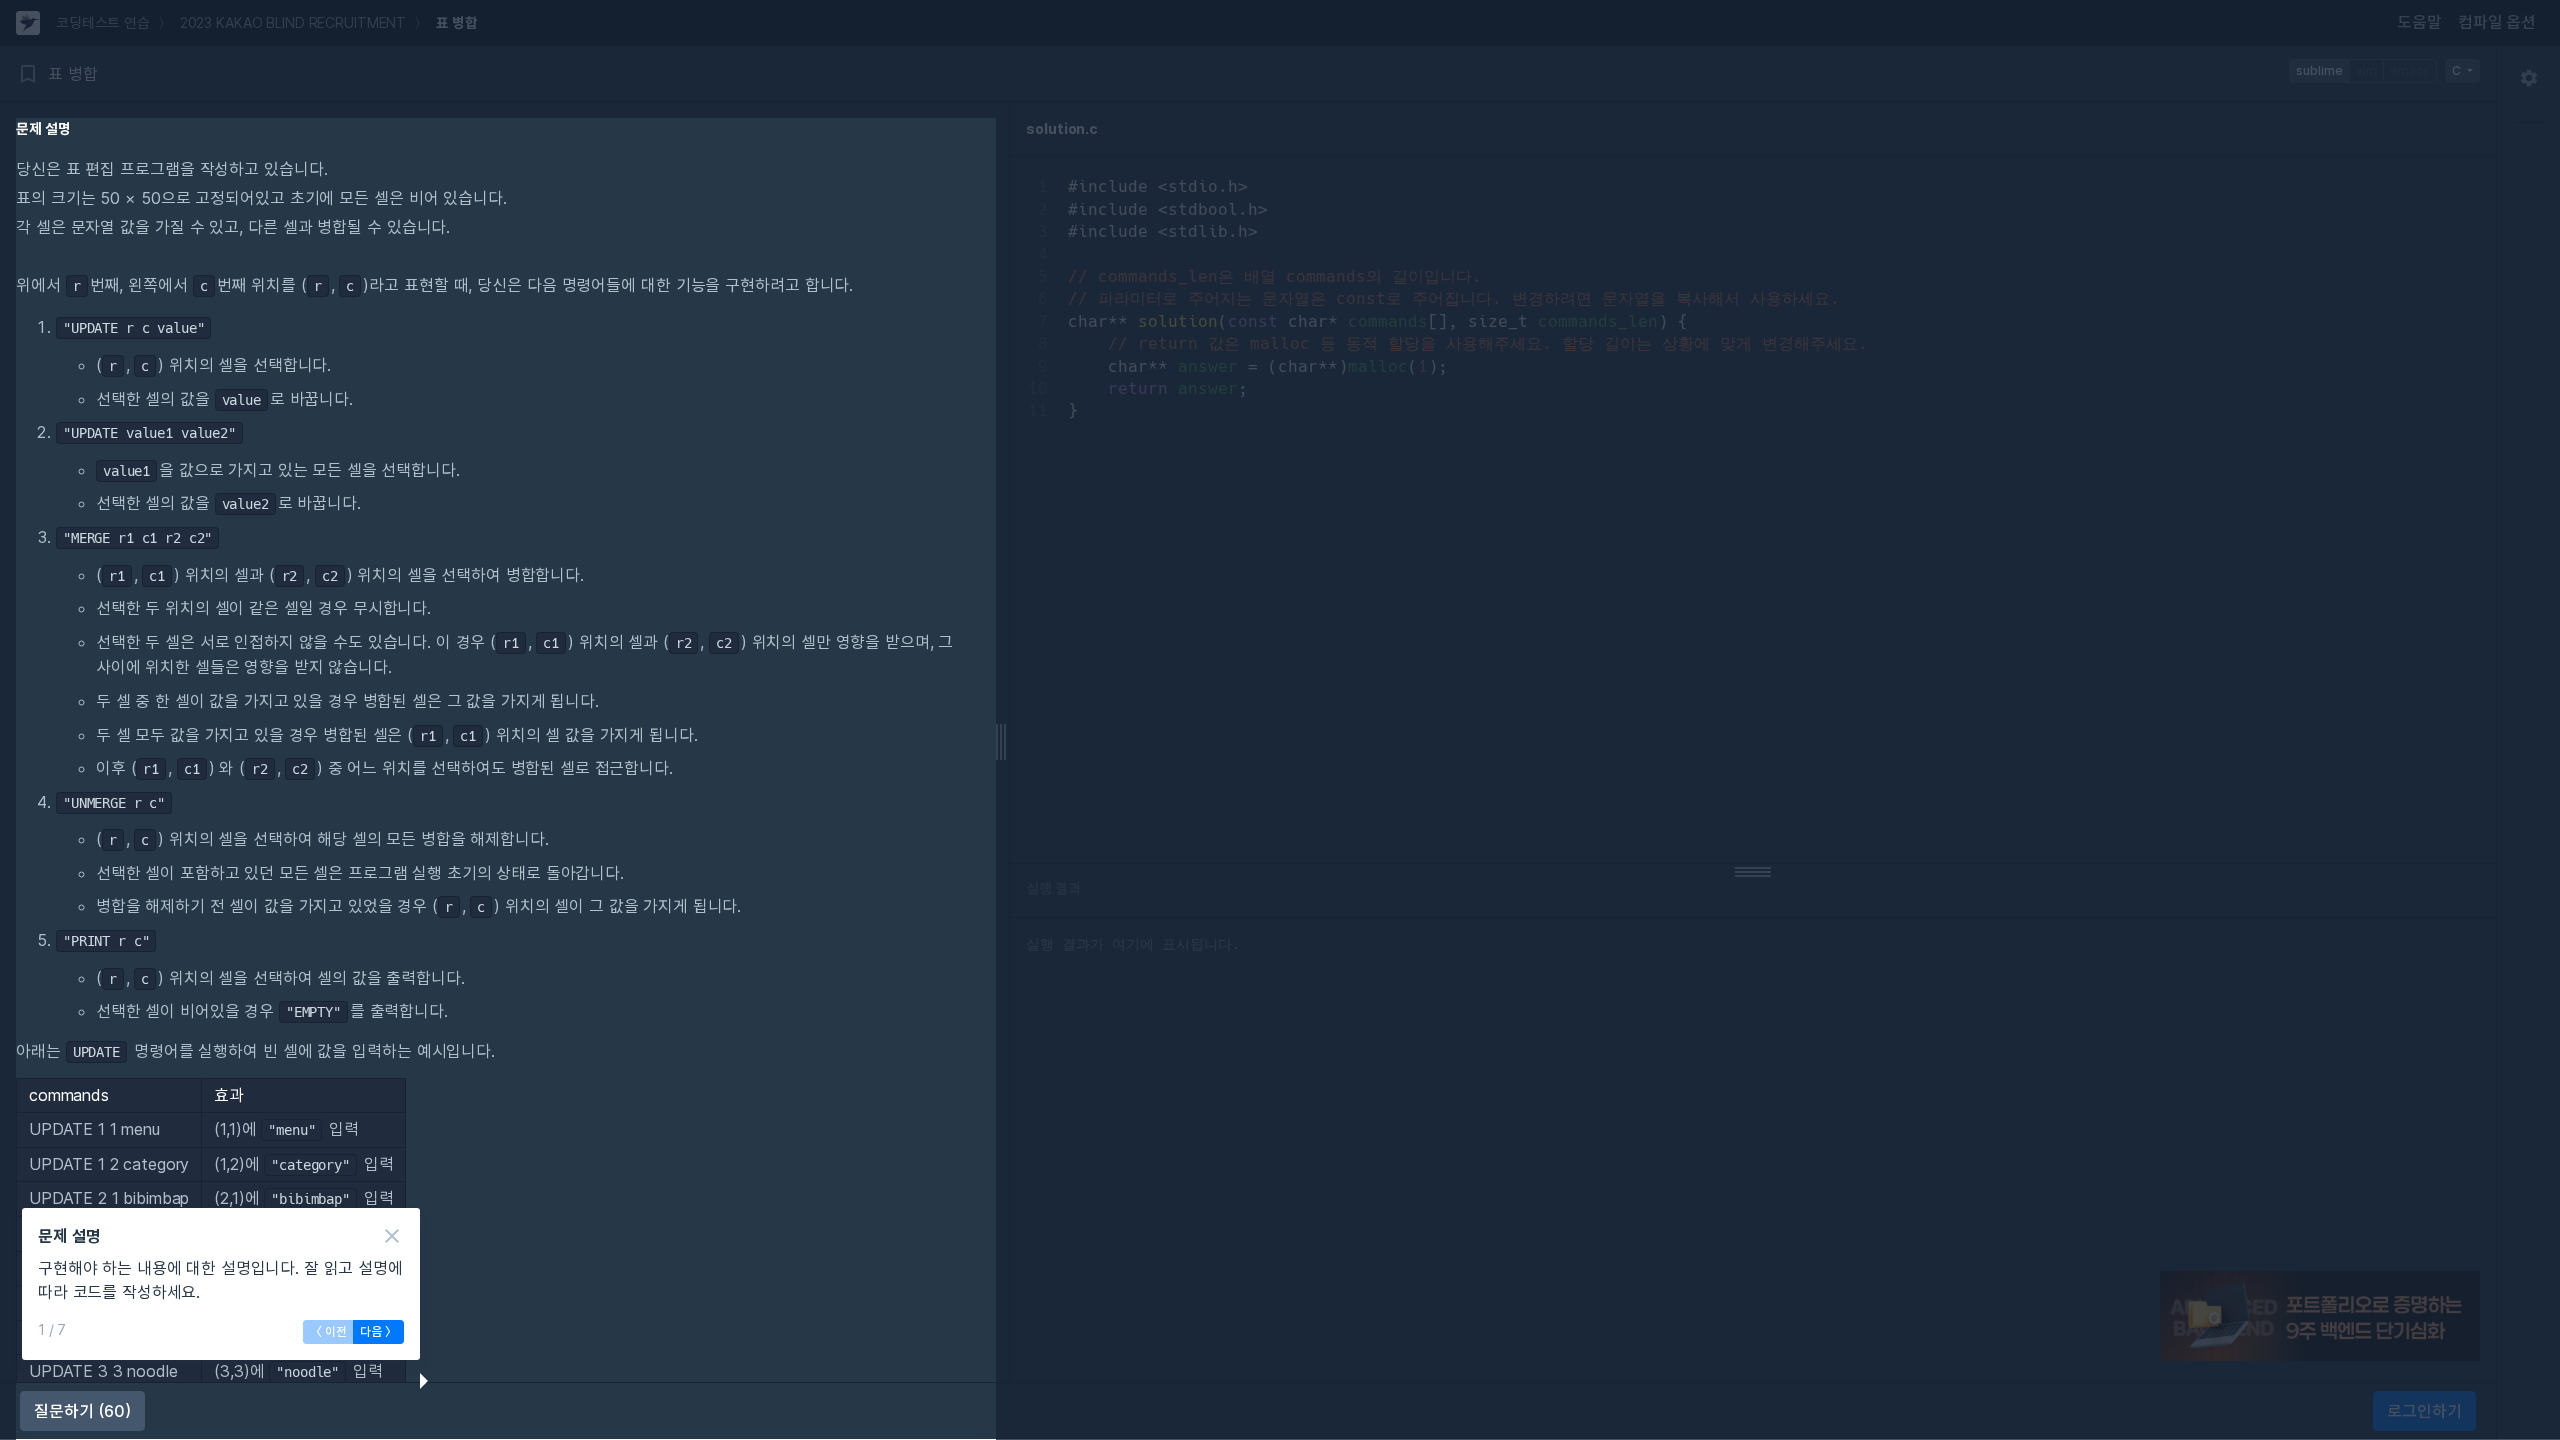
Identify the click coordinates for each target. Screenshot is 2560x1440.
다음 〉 (378, 1331)
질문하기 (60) (82, 1411)
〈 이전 (328, 1331)
